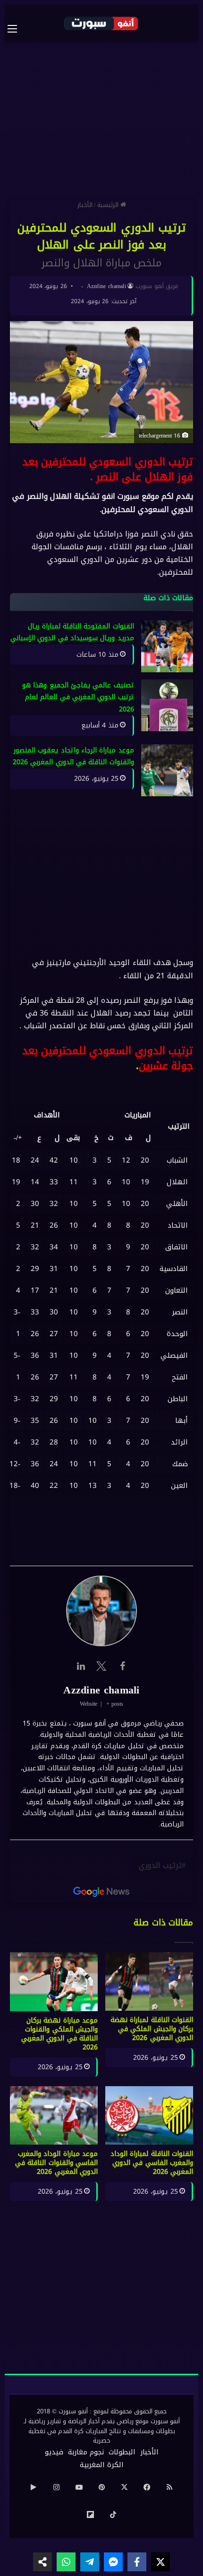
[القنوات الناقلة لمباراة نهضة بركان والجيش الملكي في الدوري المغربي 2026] (149, 1982)
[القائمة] (17, 29)
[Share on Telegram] (90, 2562)
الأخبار (85, 205)
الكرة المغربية (102, 2465)
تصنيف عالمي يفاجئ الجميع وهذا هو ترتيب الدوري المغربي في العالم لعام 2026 (78, 697)
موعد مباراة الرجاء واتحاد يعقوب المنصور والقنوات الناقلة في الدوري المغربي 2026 (73, 756)
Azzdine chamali (107, 286)
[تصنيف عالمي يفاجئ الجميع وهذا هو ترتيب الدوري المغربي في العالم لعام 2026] (167, 705)
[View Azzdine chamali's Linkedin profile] (81, 1666)
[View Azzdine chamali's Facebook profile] (122, 1666)
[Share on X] (161, 2562)
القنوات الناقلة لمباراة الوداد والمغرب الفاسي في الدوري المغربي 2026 (152, 2163)
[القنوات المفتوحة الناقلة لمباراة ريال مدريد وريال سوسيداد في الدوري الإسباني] (167, 646)
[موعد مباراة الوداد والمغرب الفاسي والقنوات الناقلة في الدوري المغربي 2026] (54, 2115)
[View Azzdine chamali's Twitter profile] (101, 1666)
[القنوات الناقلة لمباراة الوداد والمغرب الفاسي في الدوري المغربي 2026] (149, 2115)
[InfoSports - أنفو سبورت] (101, 23)
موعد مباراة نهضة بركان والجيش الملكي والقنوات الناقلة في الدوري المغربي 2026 (59, 2034)
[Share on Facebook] (137, 2562)
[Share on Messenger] (113, 2562)
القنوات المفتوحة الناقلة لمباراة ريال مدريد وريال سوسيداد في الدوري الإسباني (72, 632)
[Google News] (101, 1892)
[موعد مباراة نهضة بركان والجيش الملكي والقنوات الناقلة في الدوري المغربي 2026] (54, 1982)
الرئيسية (109, 205)
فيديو (54, 2452)
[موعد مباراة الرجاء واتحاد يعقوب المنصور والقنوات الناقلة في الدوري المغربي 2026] (167, 770)
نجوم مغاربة (86, 2452)
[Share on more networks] (42, 2562)
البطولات (122, 2452)
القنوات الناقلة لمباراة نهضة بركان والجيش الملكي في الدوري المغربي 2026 (152, 2029)
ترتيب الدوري (160, 1865)
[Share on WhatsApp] (66, 2562)
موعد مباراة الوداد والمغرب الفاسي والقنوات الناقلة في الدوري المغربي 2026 (56, 2163)
